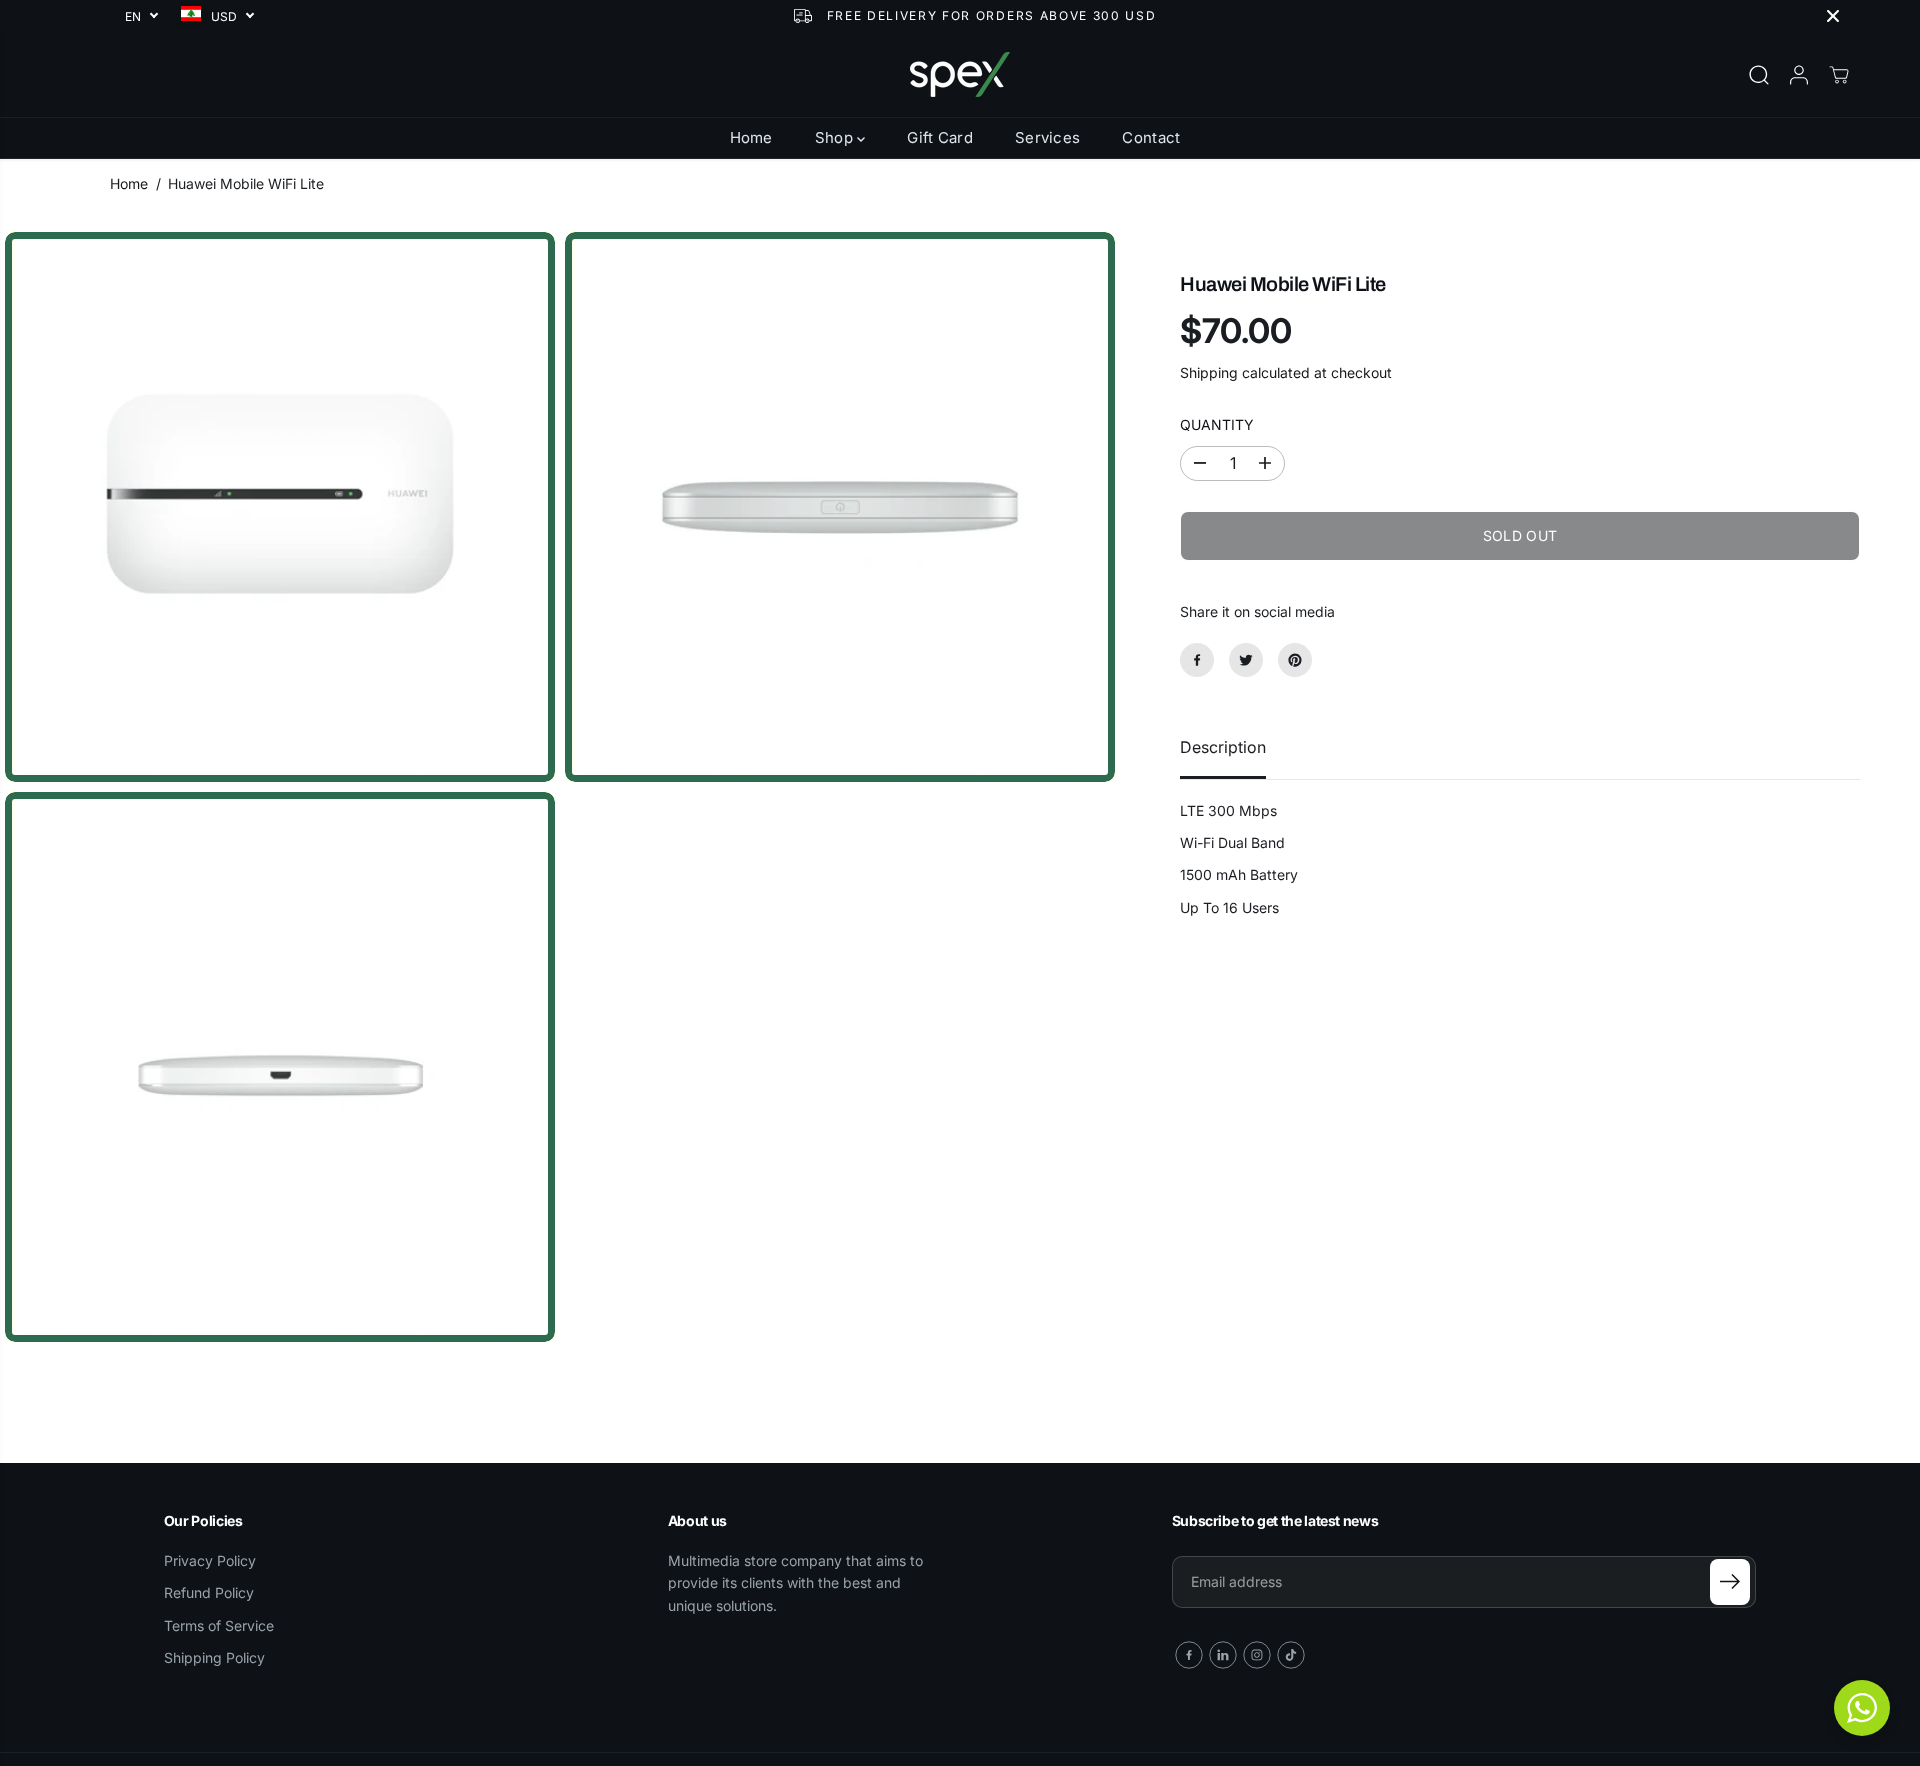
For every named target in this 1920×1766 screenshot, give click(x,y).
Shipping (1209, 372)
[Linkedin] (1223, 1655)
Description (1223, 747)
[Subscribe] (1730, 1582)
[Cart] (1839, 75)
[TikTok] (1291, 1655)
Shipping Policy (214, 1657)
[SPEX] (960, 74)
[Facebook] (1197, 660)
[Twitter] (1246, 660)
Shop (836, 137)
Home (751, 137)
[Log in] (1799, 75)
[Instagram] (1257, 1655)
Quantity (1217, 424)
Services (1047, 137)
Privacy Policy (210, 1560)
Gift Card (940, 137)
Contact (1151, 137)
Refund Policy (209, 1592)
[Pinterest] (1295, 660)
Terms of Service (219, 1625)
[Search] (1759, 75)
